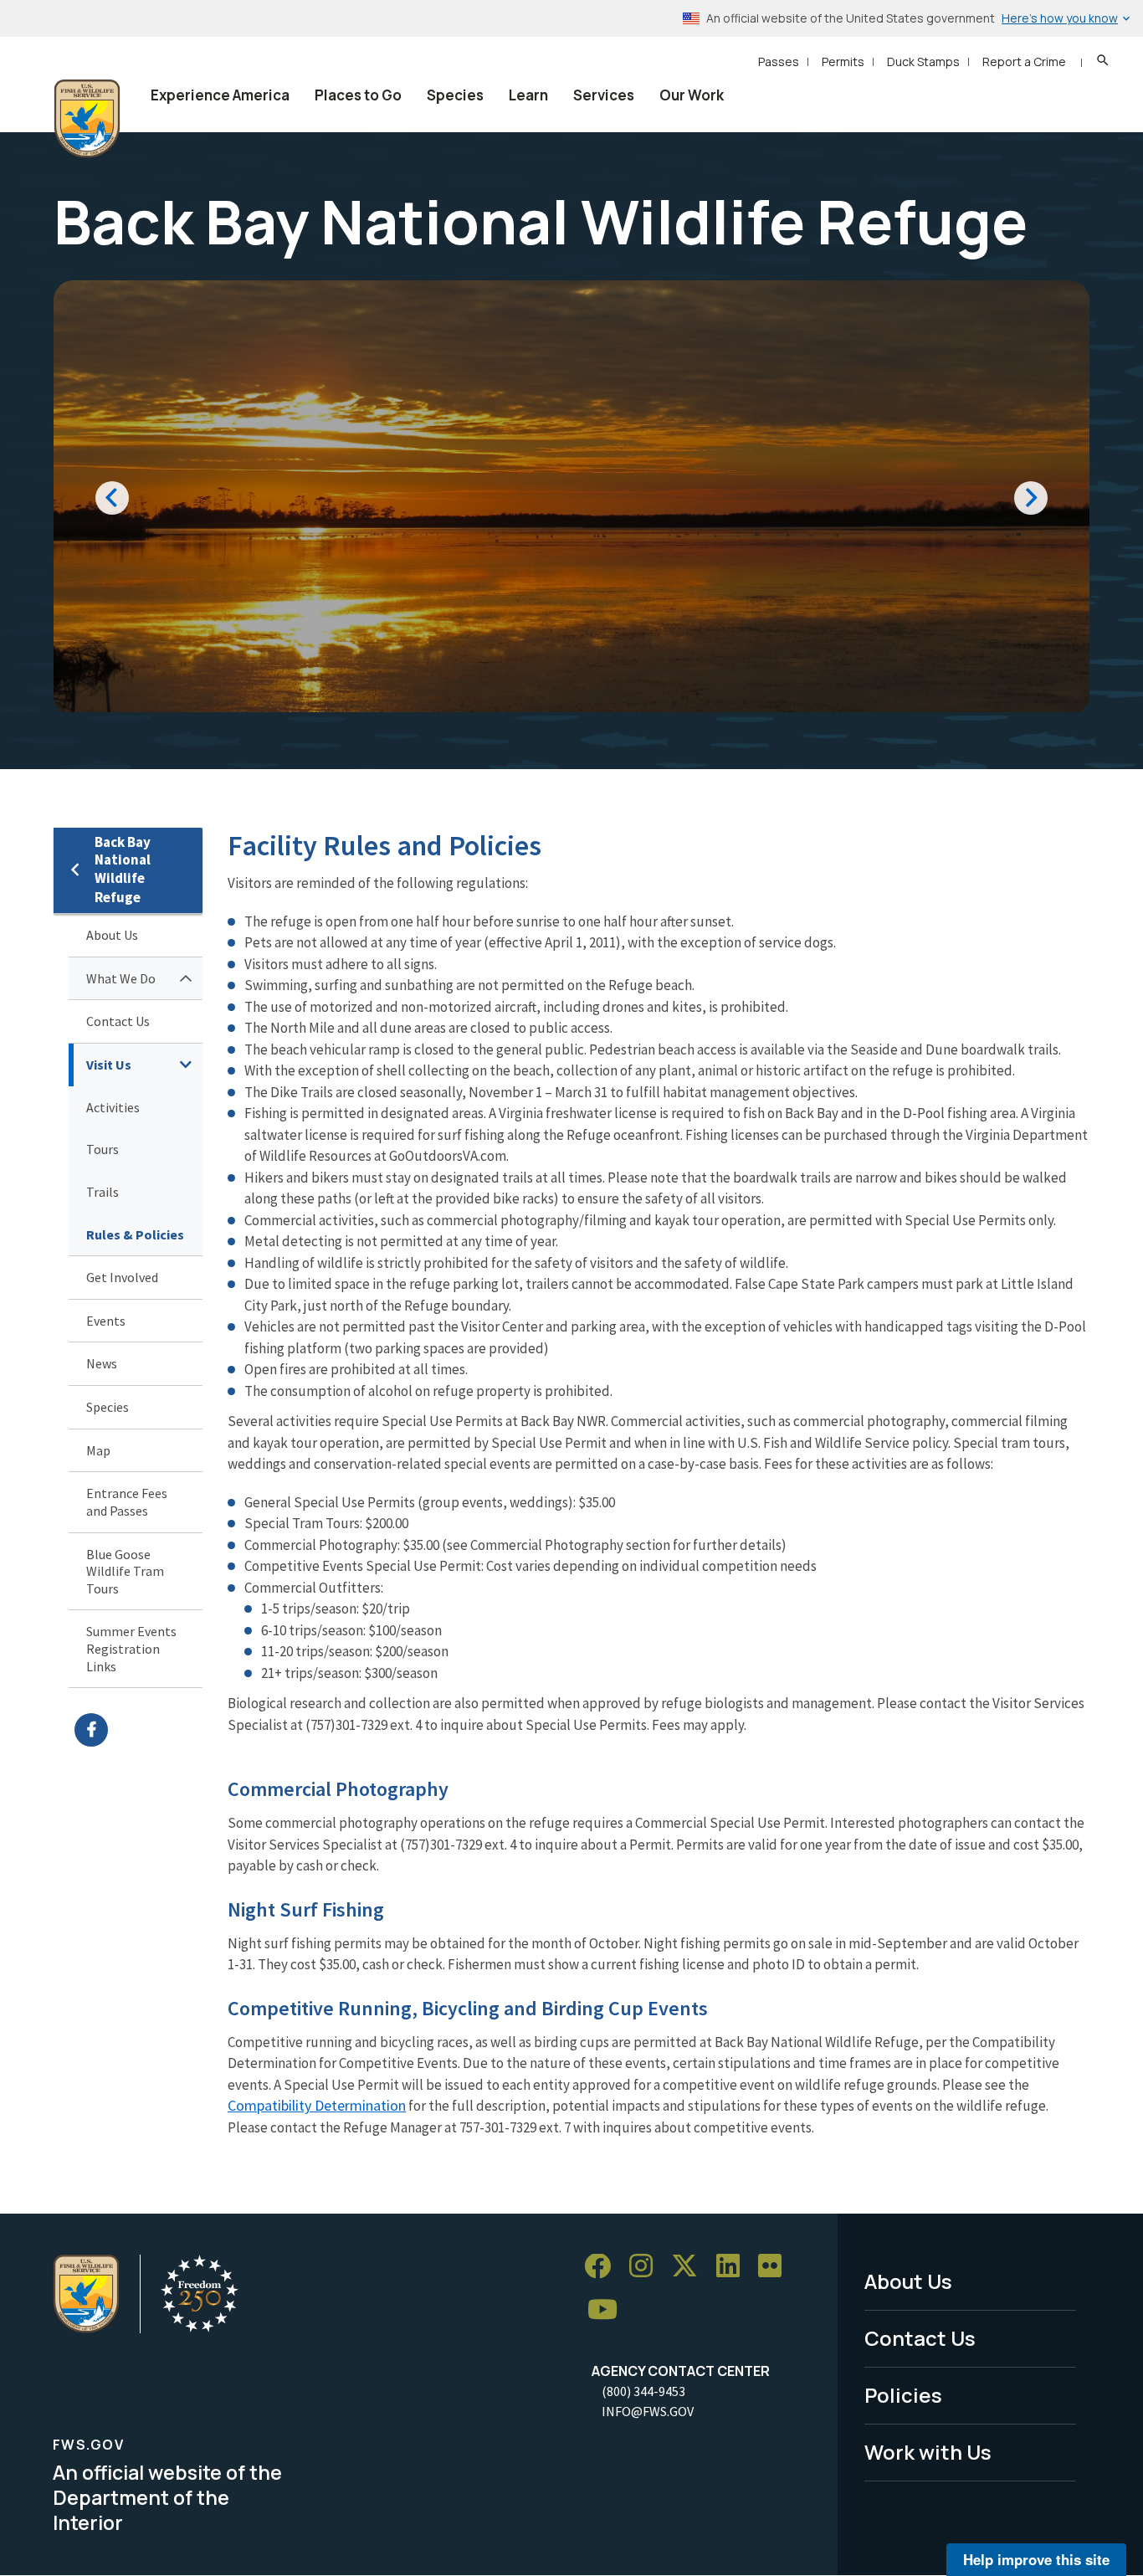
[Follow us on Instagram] (647, 2267)
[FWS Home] (87, 119)
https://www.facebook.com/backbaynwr (138, 1730)
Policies (903, 2395)
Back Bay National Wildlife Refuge (123, 870)
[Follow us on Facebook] (603, 2267)
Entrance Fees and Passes (127, 1502)
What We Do (121, 978)
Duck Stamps (923, 62)
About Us (112, 935)
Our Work (692, 95)
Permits (843, 62)
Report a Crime (1024, 62)
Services (604, 95)
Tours (103, 1149)
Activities (113, 1107)
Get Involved (122, 1277)
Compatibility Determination (317, 2105)
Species (455, 95)
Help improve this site (1036, 2559)
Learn (528, 95)
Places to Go (358, 95)
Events (106, 1321)
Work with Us (928, 2452)
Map (98, 1450)
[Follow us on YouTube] (608, 2310)
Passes (779, 62)
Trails (103, 1192)
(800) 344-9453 (643, 2391)
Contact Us (118, 1021)
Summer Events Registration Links (131, 1648)
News (102, 1363)
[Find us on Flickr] (776, 2267)
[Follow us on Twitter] (690, 2267)
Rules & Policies (135, 1234)
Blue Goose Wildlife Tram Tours (125, 1571)
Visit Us (109, 1065)
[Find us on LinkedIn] (734, 2267)
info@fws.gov (648, 2411)
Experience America (220, 95)
